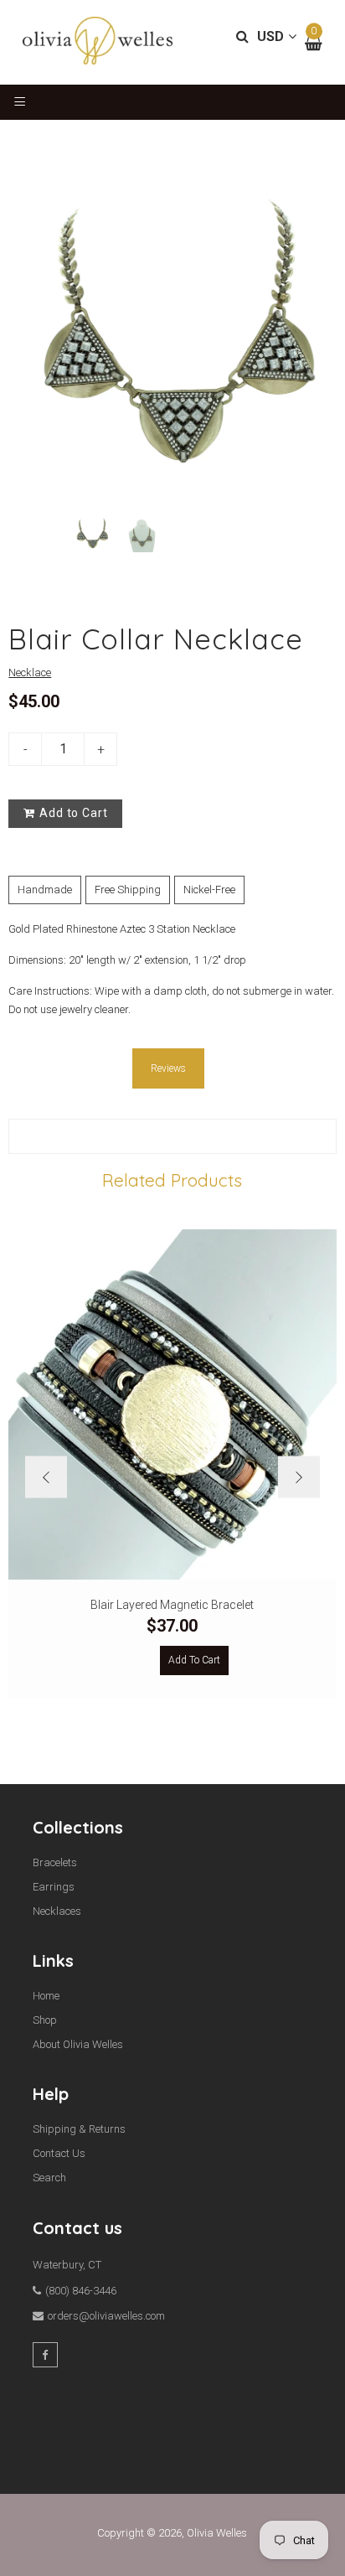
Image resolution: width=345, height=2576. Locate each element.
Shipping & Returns (79, 2129)
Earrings (54, 1887)
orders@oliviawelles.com (106, 2316)
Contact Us (59, 2153)
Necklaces (57, 1911)
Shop (45, 2020)
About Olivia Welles (78, 2044)
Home (46, 1996)
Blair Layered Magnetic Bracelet (172, 1605)
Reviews (168, 1068)
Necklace (30, 672)
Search (49, 2178)
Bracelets (55, 1862)
